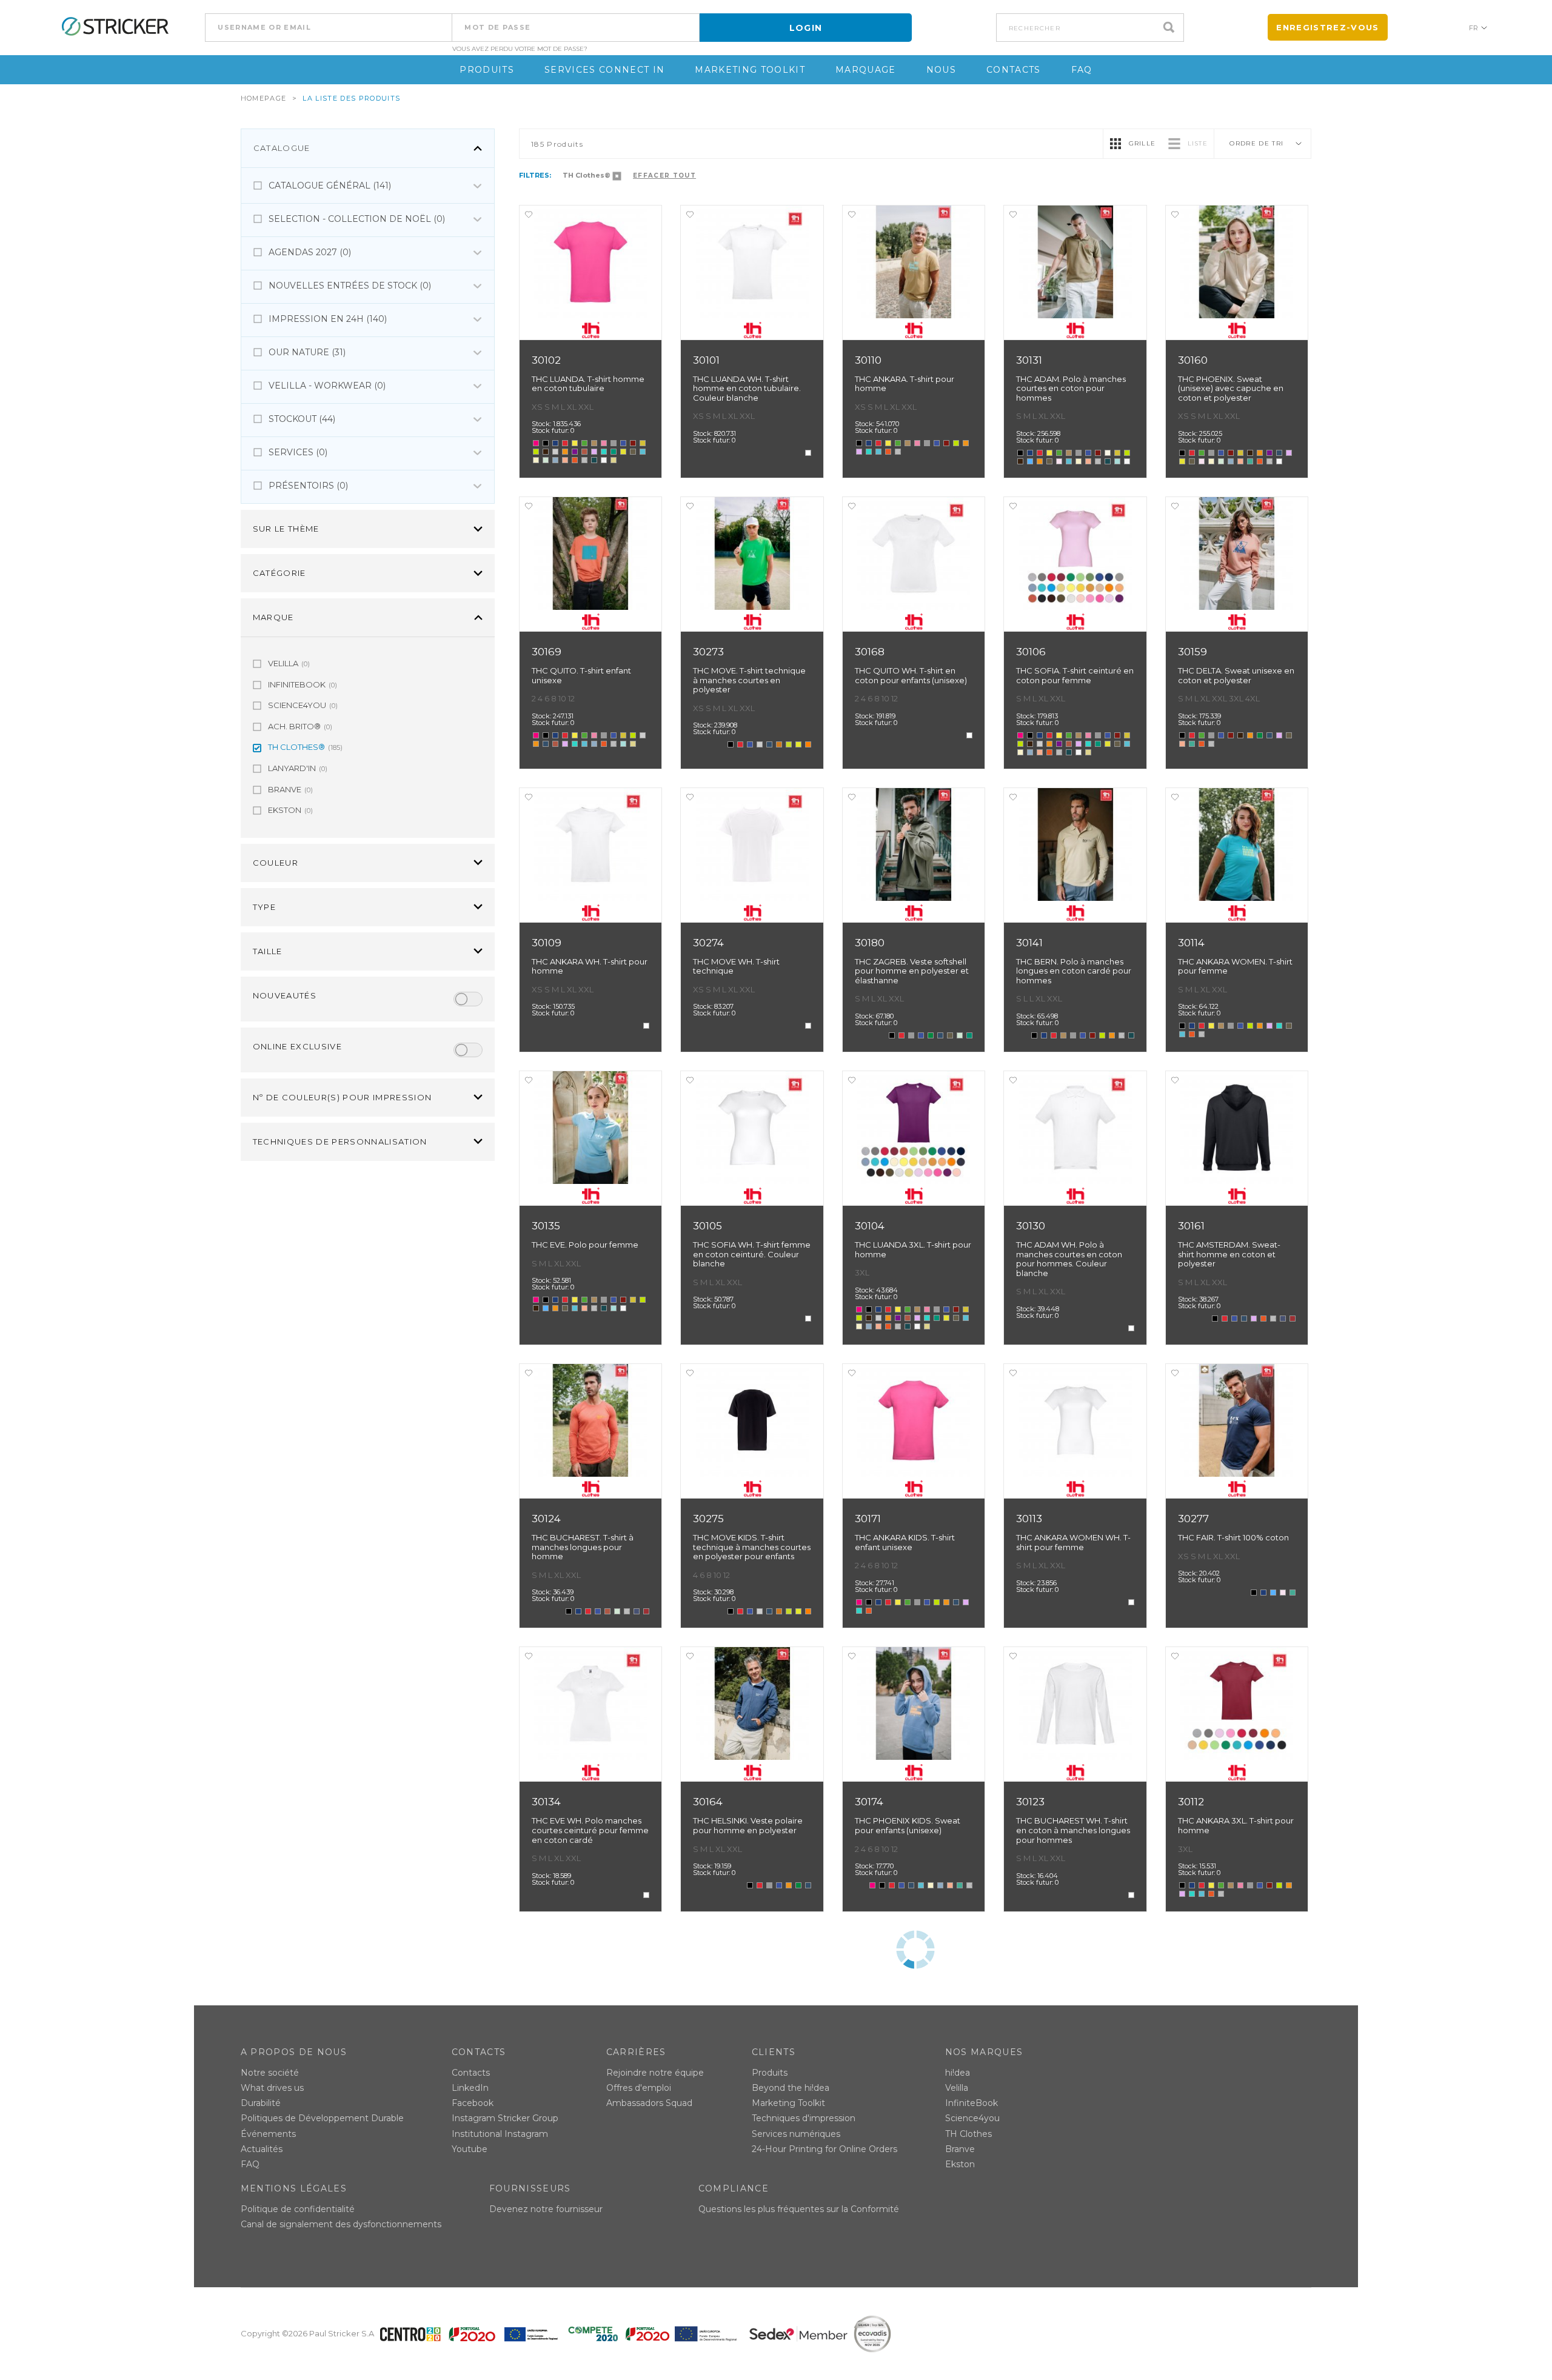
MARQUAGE (866, 70)
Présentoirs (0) (308, 486)
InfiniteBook (303, 684)
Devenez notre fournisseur (546, 2209)
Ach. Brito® (300, 726)
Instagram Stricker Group (505, 2118)
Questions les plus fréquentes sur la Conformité (799, 2209)
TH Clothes (968, 2134)
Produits (487, 70)
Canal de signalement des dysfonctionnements (341, 2224)
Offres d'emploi (639, 2088)
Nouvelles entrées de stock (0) (350, 286)
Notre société (270, 2073)
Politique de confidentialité (298, 2209)
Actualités (262, 2149)
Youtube (470, 2149)
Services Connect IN (604, 70)
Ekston (290, 810)
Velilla (289, 663)
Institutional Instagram (500, 2134)
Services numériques (796, 2134)
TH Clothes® (305, 747)
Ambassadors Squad (649, 2103)
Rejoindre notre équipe (655, 2073)
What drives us (272, 2088)
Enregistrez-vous (1327, 27)
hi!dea (958, 2073)
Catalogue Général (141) (330, 186)
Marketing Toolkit (750, 70)
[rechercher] (1172, 28)
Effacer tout (664, 175)
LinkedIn (470, 2088)
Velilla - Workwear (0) (327, 386)
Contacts (1014, 70)
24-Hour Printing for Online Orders (824, 2149)
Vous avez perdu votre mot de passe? (520, 49)
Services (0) (298, 452)
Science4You (303, 705)
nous (941, 70)
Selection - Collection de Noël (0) (357, 219)
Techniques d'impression (804, 2118)
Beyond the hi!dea (791, 2088)
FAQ (1082, 70)
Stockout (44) (302, 419)
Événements (268, 2134)
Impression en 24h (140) (328, 319)
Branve (290, 789)
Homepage (264, 98)
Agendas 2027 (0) (310, 252)
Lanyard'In (298, 768)
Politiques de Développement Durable (322, 2118)
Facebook (473, 2103)
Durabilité (261, 2103)
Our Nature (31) (307, 352)
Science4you (972, 2118)
